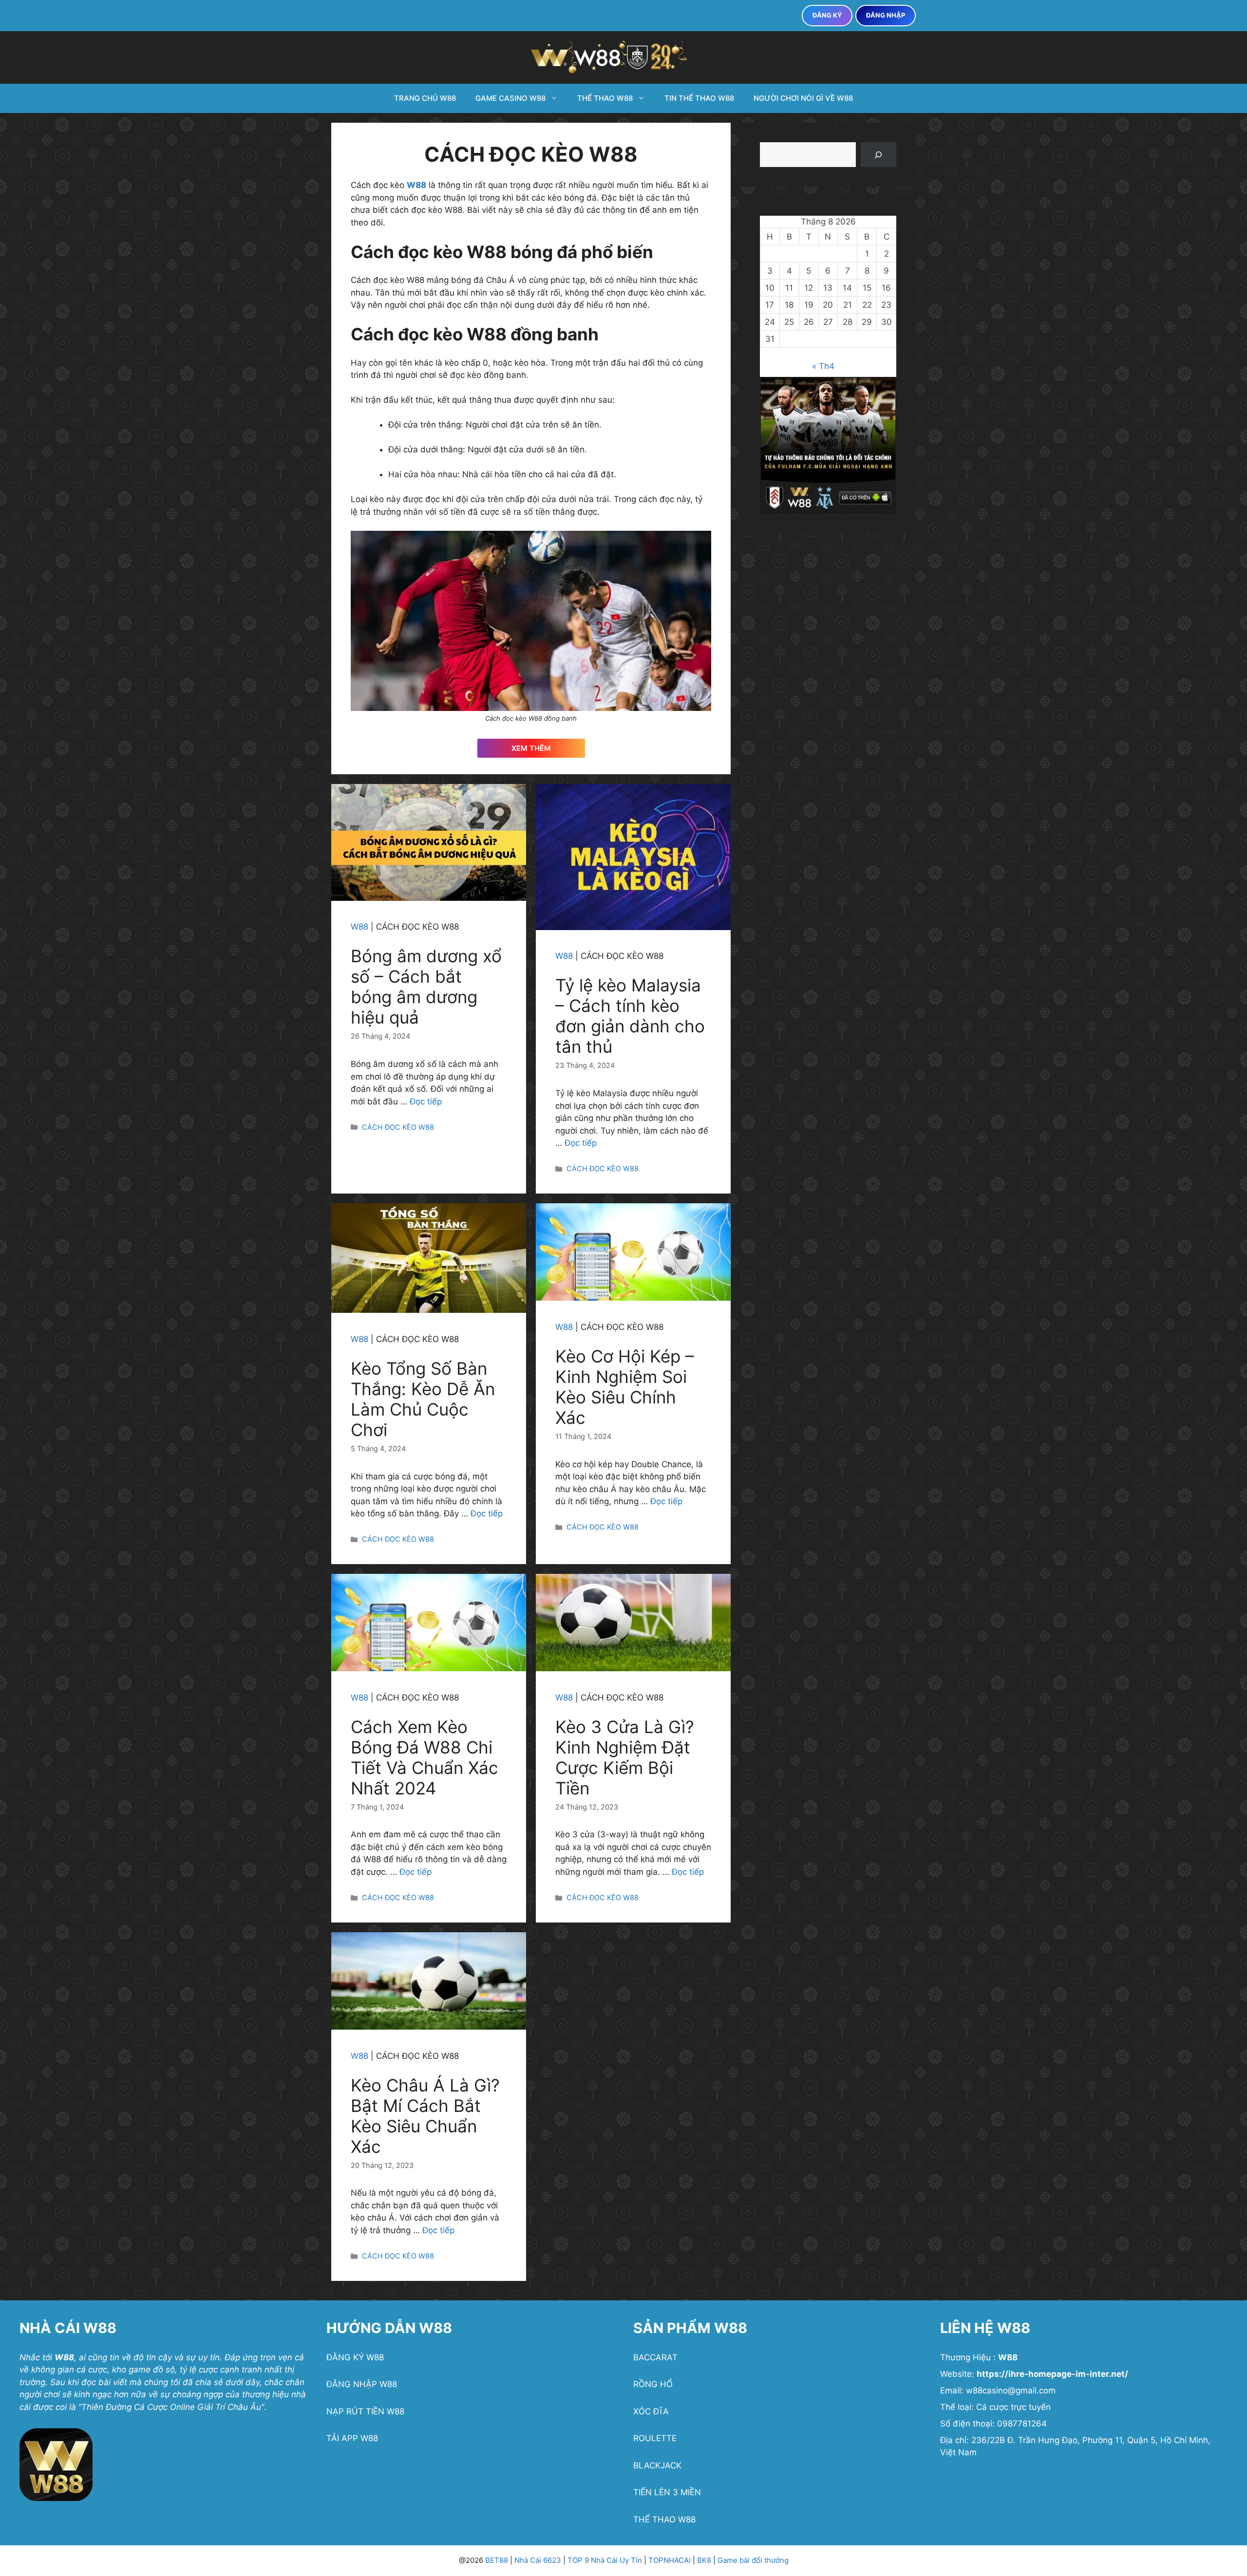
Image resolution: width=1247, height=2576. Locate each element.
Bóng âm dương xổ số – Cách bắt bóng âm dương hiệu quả (426, 987)
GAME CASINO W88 (510, 98)
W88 (416, 185)
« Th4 (823, 366)
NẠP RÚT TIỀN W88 (365, 2411)
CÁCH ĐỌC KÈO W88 (398, 1127)
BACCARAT (655, 2357)
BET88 (497, 2560)
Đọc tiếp (426, 1101)
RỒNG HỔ (653, 2384)
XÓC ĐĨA (651, 2411)
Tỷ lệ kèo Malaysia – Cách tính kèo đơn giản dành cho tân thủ (630, 1016)
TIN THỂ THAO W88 (699, 98)
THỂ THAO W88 (605, 98)
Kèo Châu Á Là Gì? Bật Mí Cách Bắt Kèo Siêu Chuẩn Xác (425, 2116)
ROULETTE (655, 2438)
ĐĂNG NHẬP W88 (362, 2384)
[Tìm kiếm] (879, 155)
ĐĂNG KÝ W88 (355, 2357)
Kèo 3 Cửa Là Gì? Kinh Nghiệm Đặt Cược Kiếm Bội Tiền (625, 1757)
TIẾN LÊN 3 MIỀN (667, 2492)
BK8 (704, 2560)
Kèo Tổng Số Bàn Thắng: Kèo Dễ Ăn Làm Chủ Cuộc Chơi (423, 1399)
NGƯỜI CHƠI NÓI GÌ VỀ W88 (803, 98)
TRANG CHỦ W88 (425, 98)
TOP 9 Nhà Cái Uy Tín (606, 2560)
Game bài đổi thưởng (753, 2560)
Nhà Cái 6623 (538, 2560)
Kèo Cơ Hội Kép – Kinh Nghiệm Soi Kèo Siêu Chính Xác (625, 1387)
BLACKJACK (657, 2465)
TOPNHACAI (671, 2560)
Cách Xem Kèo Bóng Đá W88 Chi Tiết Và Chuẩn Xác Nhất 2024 (425, 1757)
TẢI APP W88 (352, 2438)
